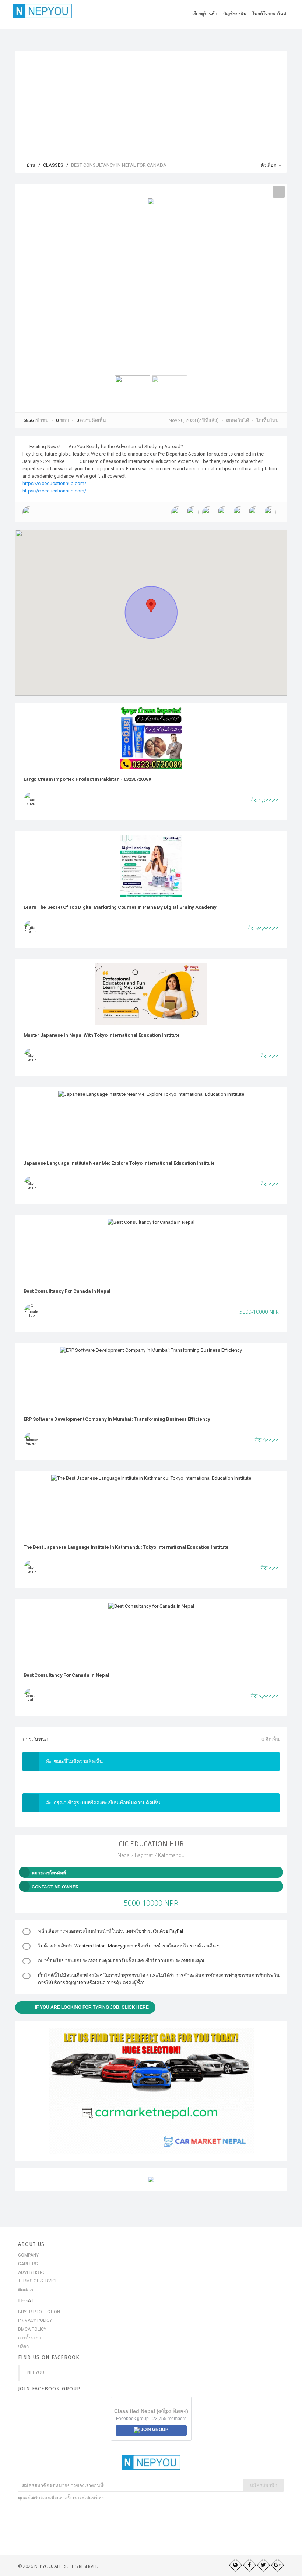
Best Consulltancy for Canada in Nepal (67, 1291)
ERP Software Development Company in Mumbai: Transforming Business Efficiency (117, 1419)
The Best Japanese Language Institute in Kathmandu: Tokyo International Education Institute (126, 1547)
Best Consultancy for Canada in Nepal (66, 1675)
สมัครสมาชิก (264, 2485)
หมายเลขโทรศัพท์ (49, 1873)
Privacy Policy (35, 2320)
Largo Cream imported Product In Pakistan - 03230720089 (87, 779)
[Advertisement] (151, 103)
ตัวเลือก (269, 165)
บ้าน (30, 165)
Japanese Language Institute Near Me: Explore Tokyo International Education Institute (119, 1163)
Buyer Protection (39, 2312)
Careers (28, 2264)
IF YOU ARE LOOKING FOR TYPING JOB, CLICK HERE (92, 2007)
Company (28, 2255)
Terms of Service (38, 2281)
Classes (53, 165)
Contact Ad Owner (55, 1887)
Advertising (32, 2272)
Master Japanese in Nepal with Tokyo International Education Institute (102, 1035)
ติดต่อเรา (27, 2290)
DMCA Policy (32, 2329)
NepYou (36, 2372)
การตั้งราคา (29, 2338)
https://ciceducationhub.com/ (54, 483)
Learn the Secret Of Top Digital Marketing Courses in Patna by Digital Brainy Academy (120, 907)
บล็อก (23, 2347)
